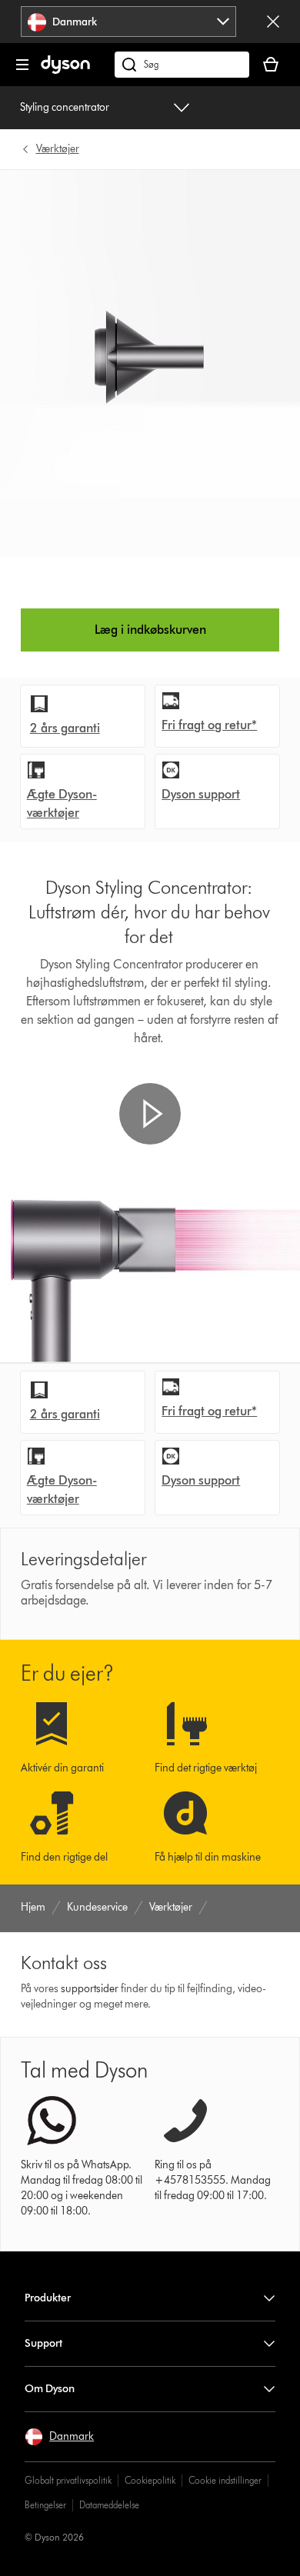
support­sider (90, 1989)
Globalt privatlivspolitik (68, 2480)
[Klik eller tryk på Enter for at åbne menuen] (22, 65)
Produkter (48, 2298)
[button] (150, 1114)
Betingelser (45, 2505)
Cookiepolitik (150, 2480)
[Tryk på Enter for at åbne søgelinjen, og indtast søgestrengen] (182, 65)
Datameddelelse (109, 2505)
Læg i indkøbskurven (150, 630)
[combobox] (129, 22)
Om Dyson (50, 2389)
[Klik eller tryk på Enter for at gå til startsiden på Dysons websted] (65, 70)
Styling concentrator (65, 107)
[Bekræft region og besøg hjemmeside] (273, 22)
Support (43, 2343)
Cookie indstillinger (225, 2480)
